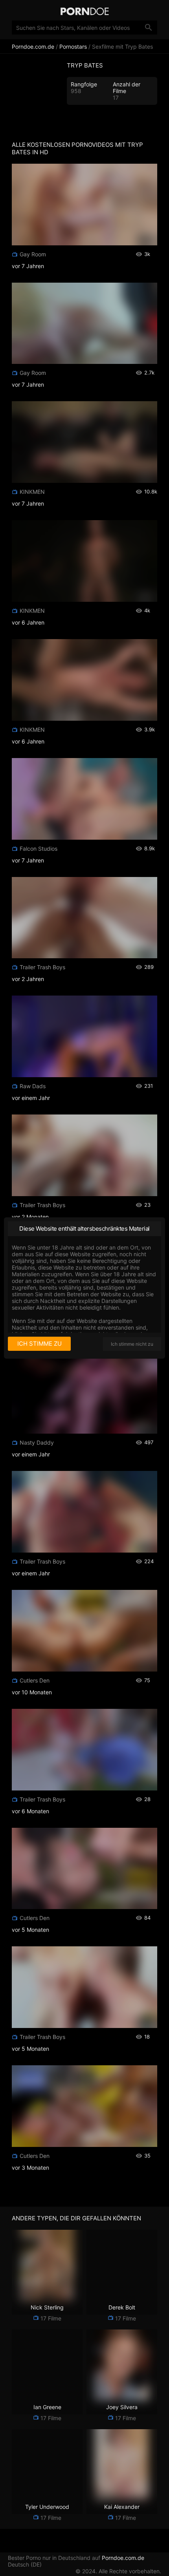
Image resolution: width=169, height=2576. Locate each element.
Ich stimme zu (39, 1344)
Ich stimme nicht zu (132, 1344)
